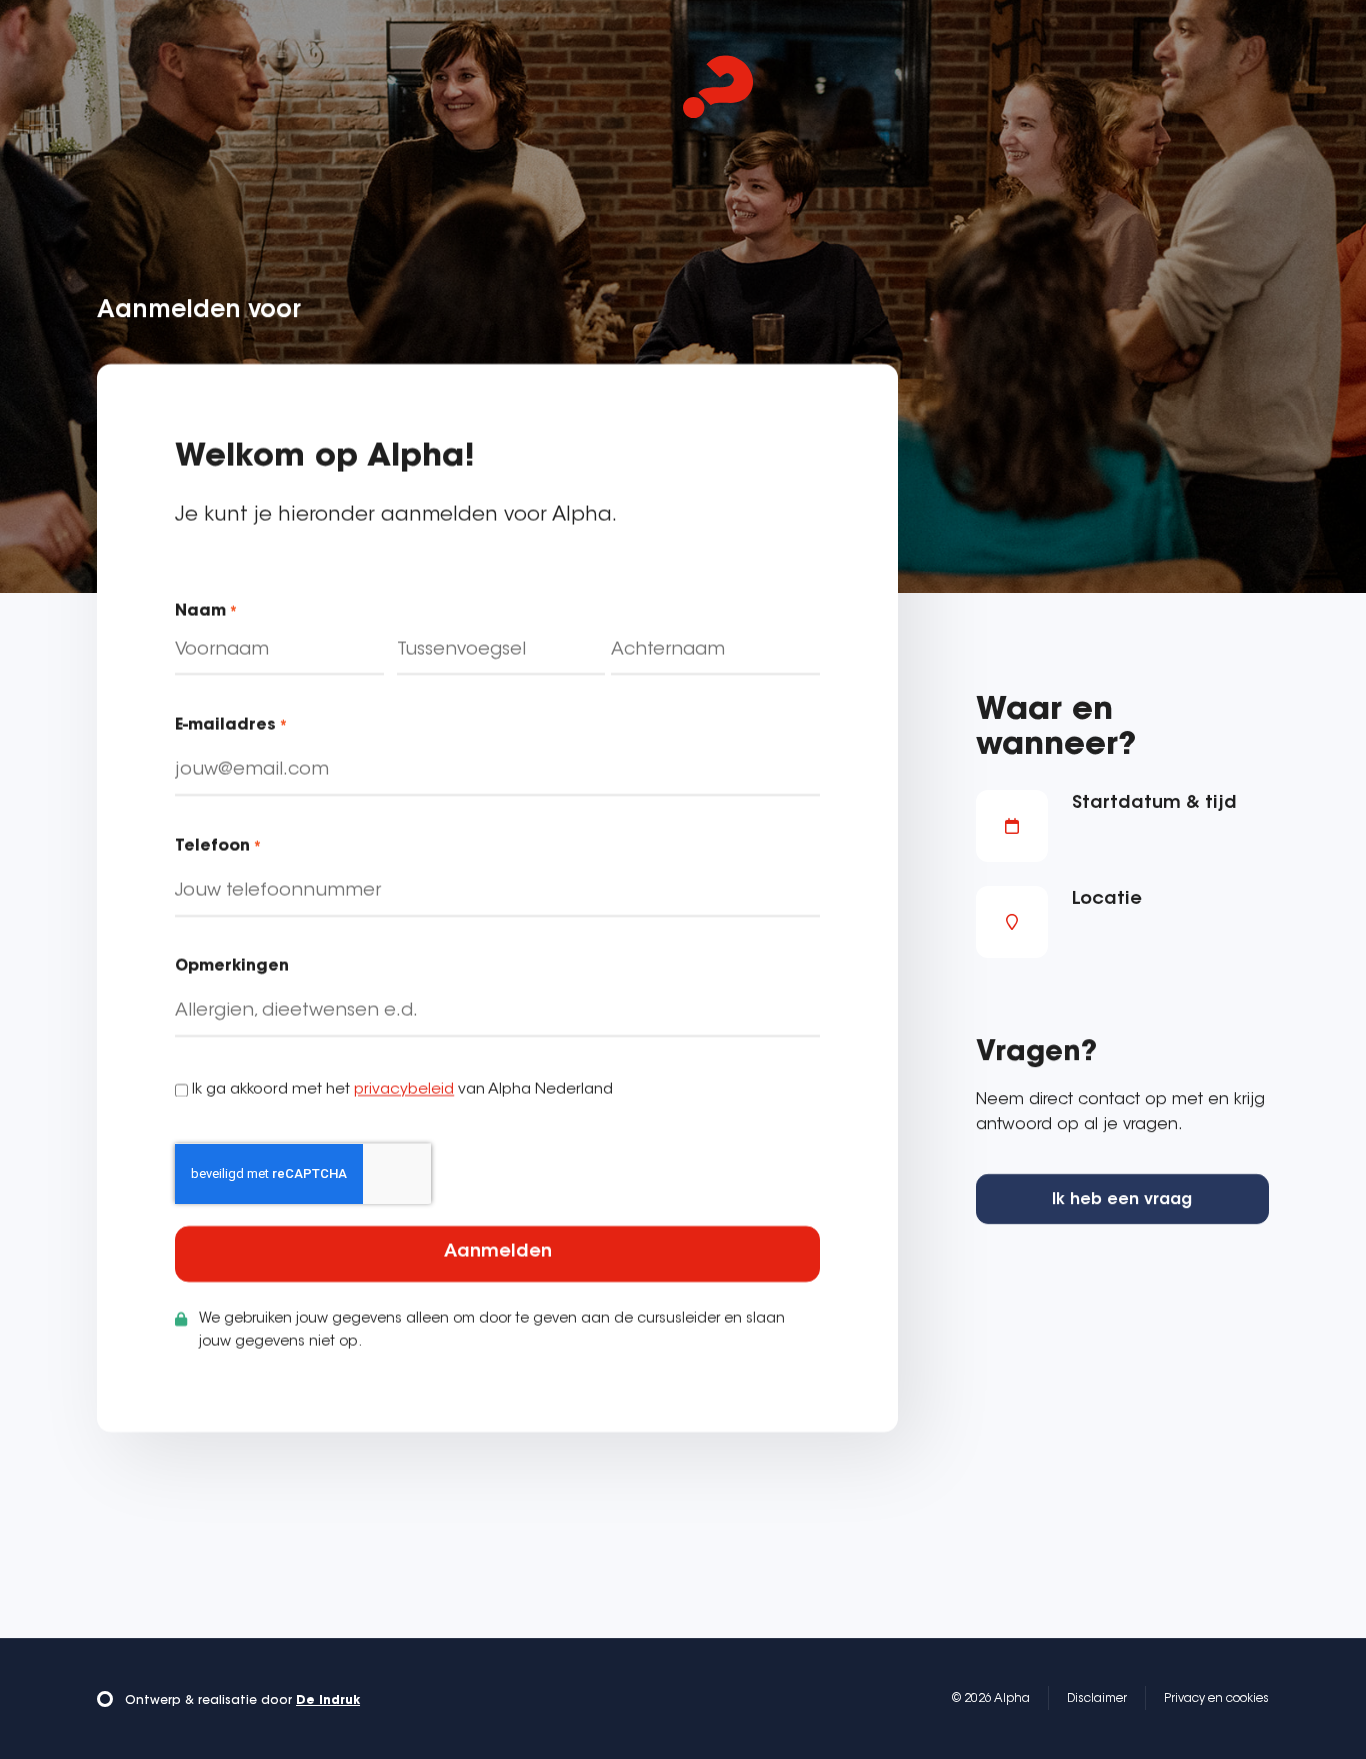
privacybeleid (404, 1090)
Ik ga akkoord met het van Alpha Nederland (402, 1090)
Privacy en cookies (1216, 1699)
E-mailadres (231, 726)
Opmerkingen (232, 968)
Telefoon (218, 847)
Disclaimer (1097, 1699)
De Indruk (328, 1701)
